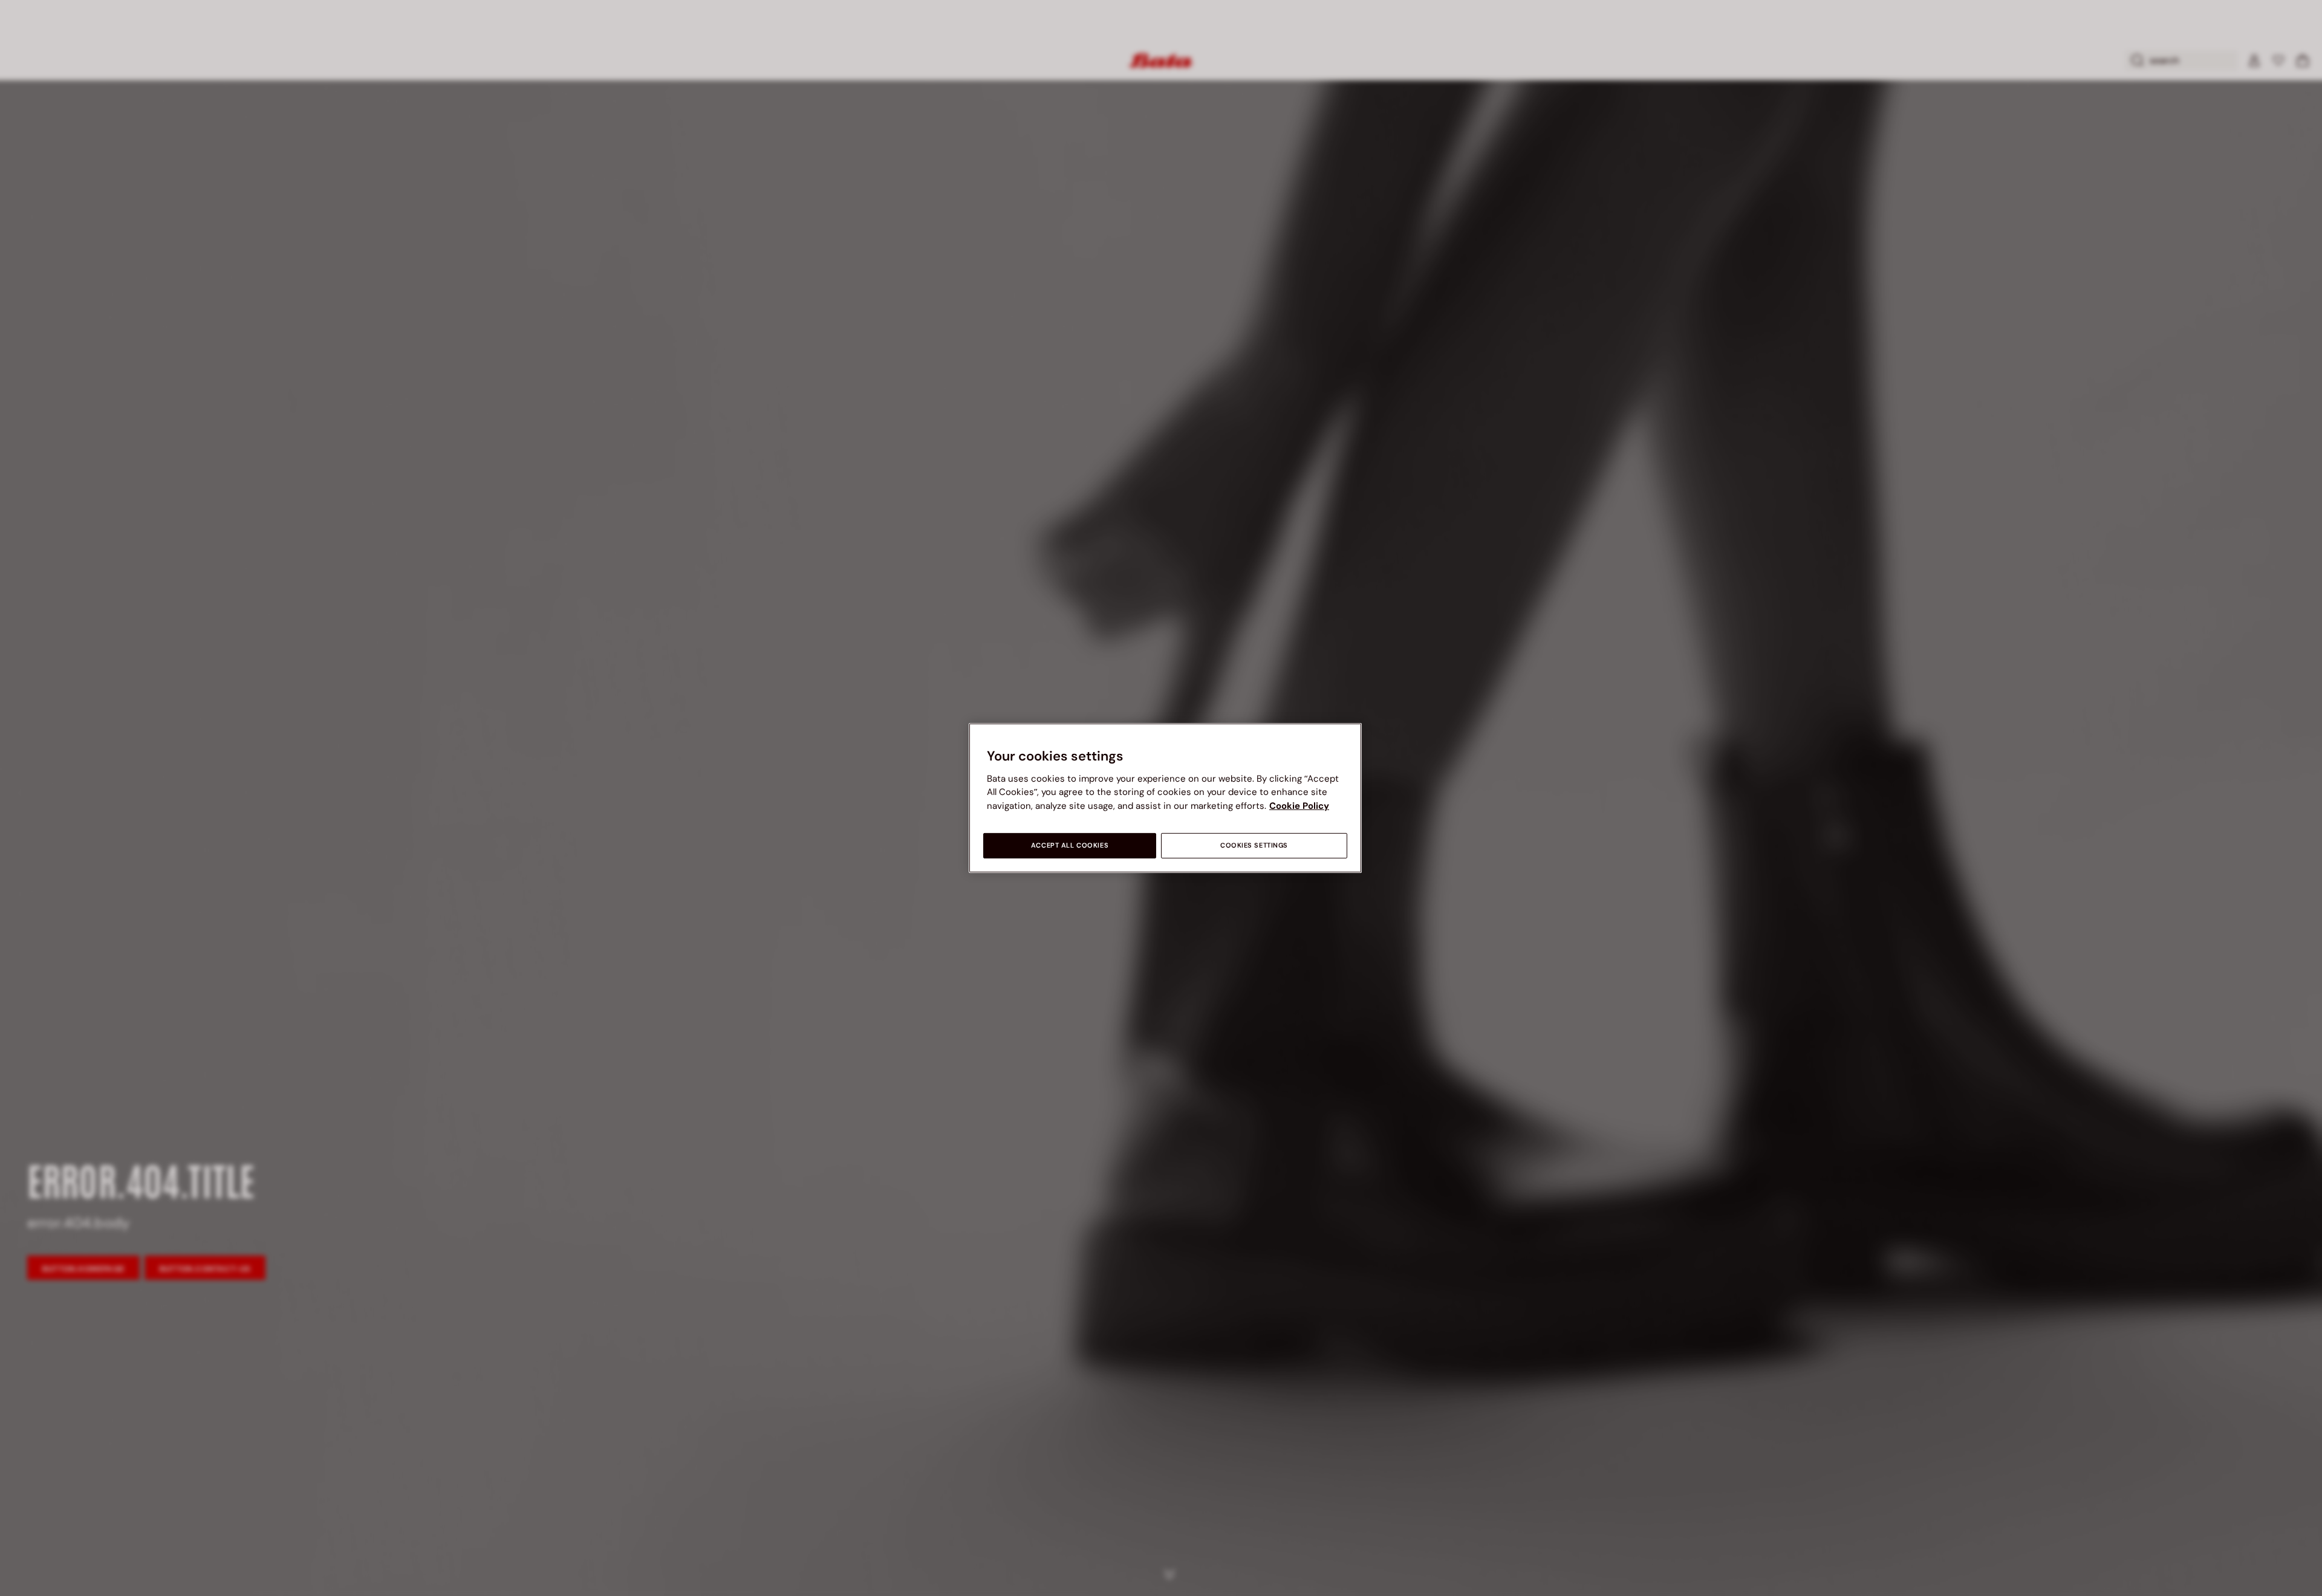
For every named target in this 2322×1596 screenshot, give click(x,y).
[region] (1165, 798)
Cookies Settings (1254, 845)
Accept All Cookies (1070, 845)
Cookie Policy (1299, 806)
